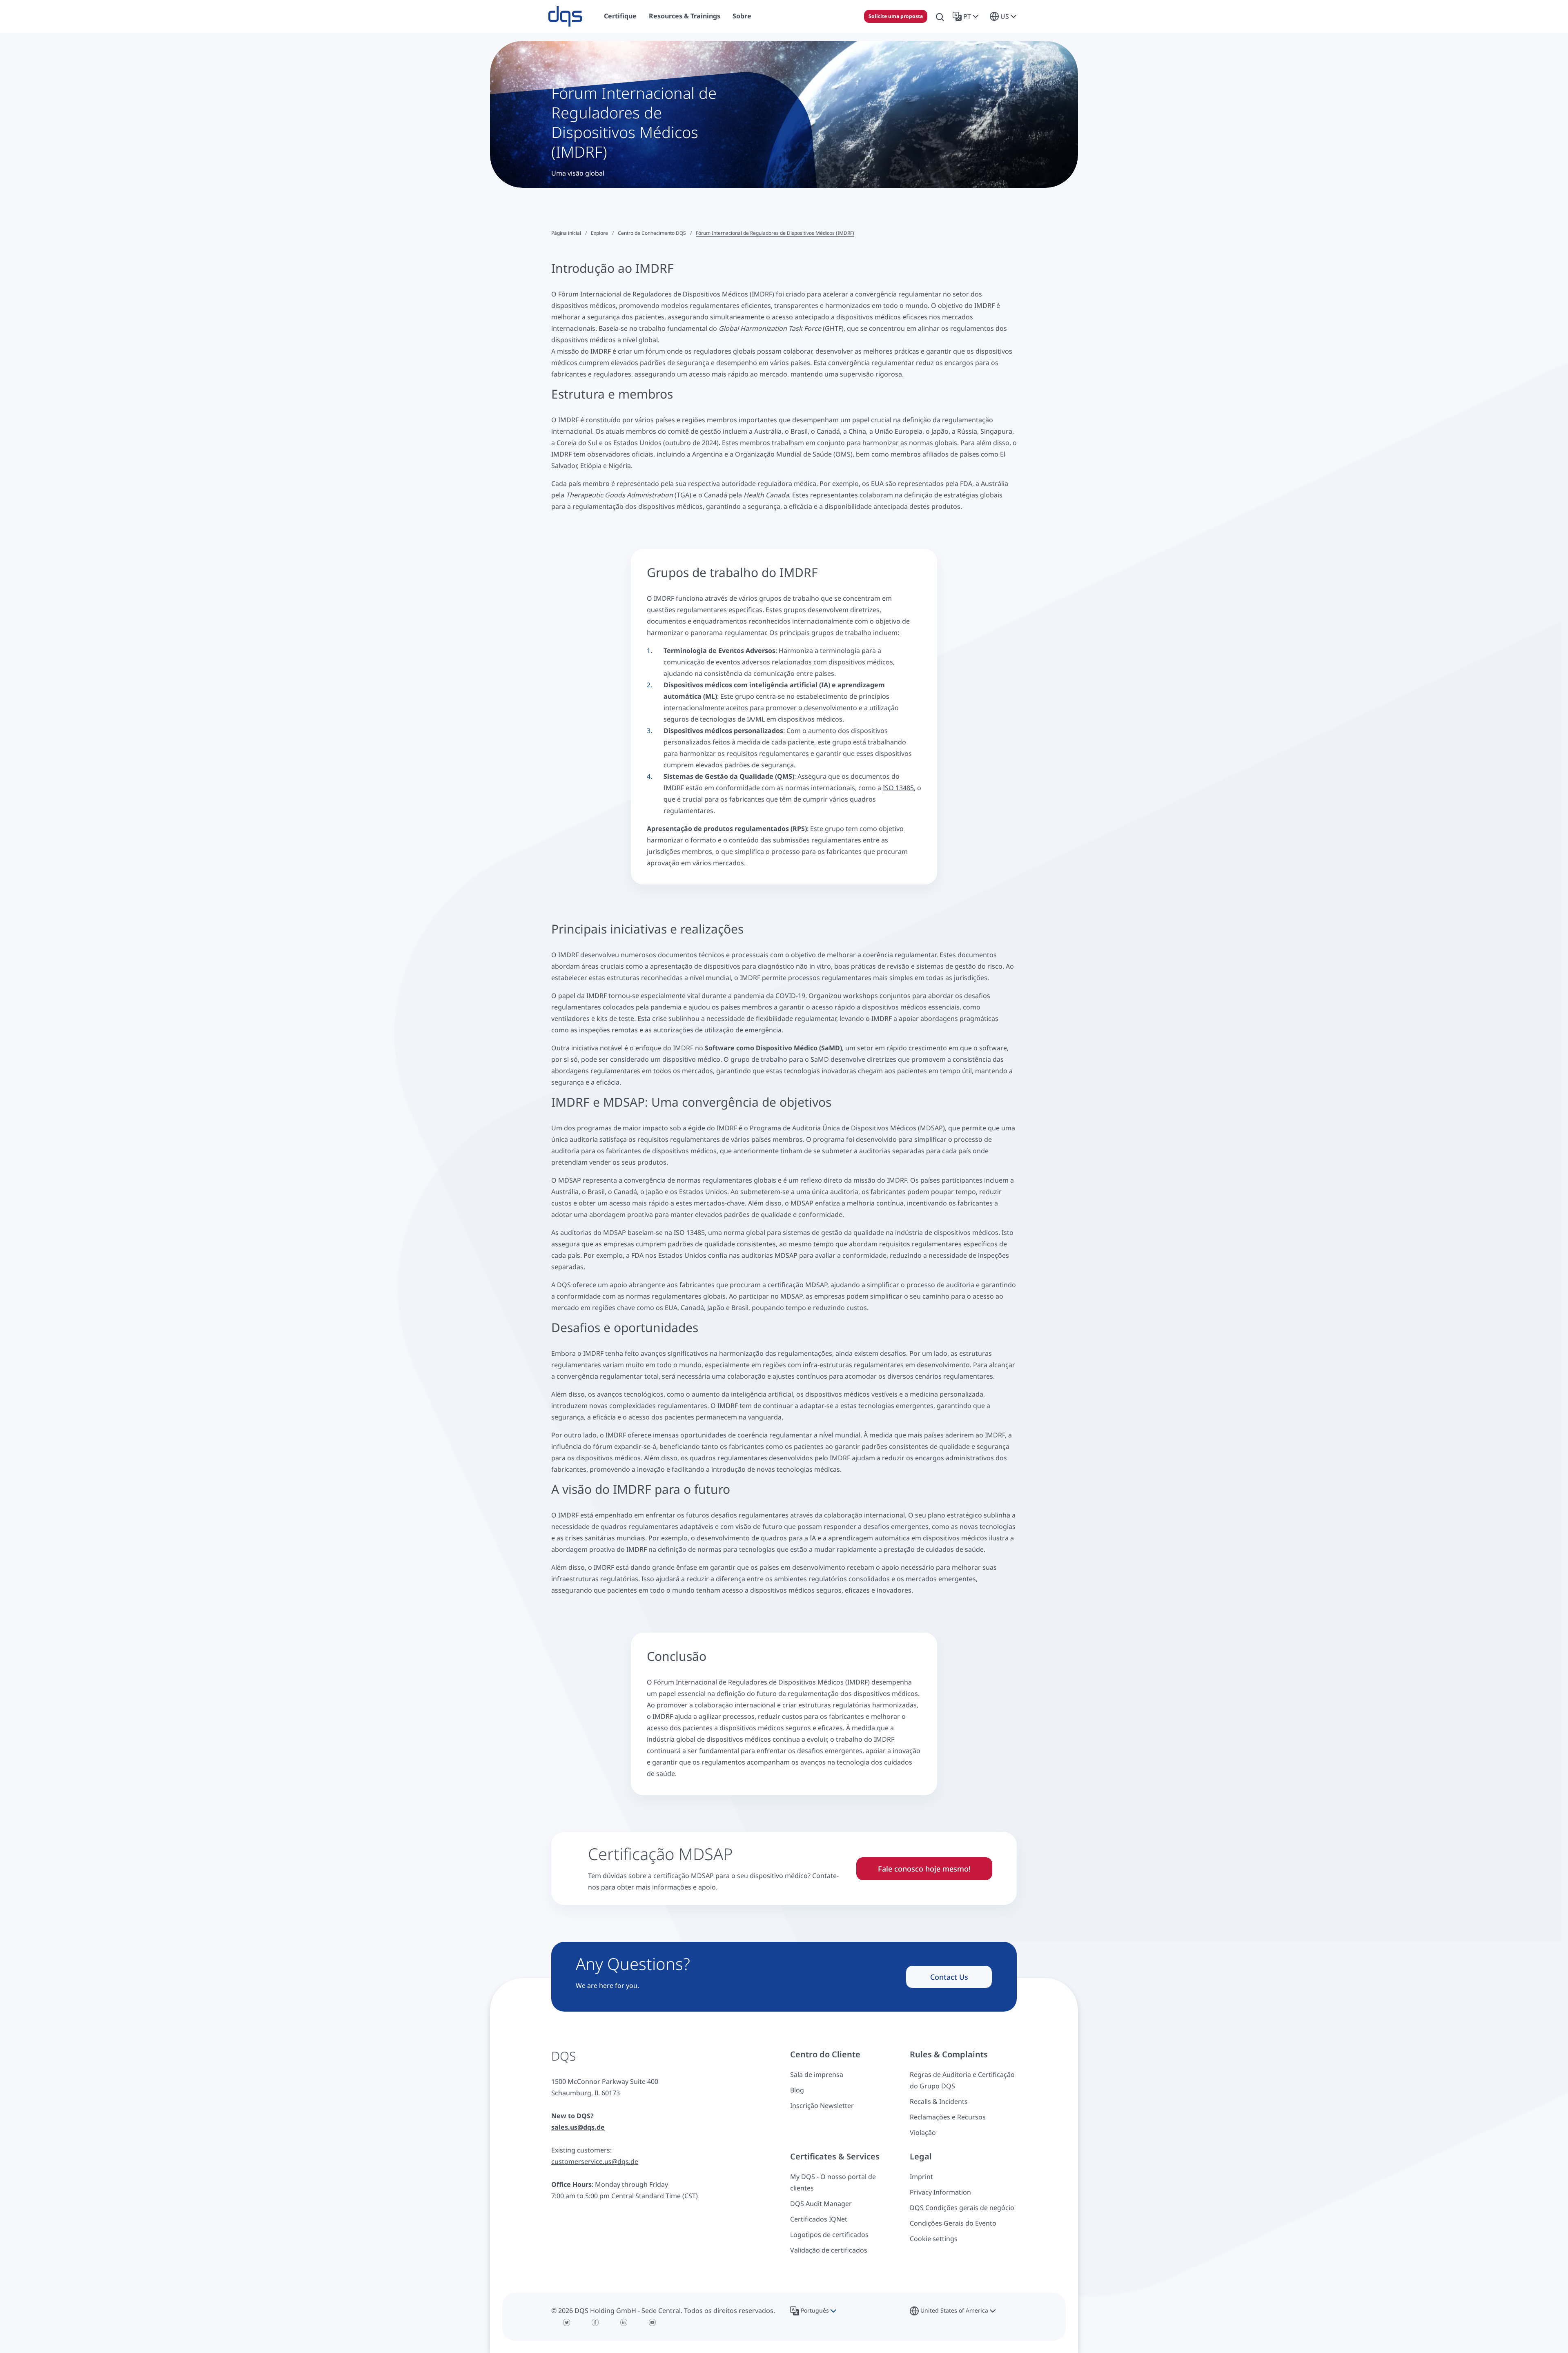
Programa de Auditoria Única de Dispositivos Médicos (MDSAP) (847, 1128)
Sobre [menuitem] (742, 16)
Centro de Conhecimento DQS (652, 233)
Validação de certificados (829, 2250)
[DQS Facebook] (595, 2322)
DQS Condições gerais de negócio (962, 2208)
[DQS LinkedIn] (624, 2322)
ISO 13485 (898, 788)
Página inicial (566, 233)
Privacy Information (940, 2192)
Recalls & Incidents (939, 2101)
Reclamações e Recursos (948, 2117)
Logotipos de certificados (829, 2235)
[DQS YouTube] (653, 2322)
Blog (797, 2090)
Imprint (921, 2177)
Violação (923, 2132)
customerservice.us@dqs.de (595, 2161)
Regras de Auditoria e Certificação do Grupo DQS (962, 2080)
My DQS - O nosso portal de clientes (833, 2182)
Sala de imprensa (817, 2074)
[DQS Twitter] (567, 2322)
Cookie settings (934, 2239)
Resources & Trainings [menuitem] (685, 16)
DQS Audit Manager (821, 2204)
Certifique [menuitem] (620, 16)
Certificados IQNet (819, 2219)
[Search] (940, 16)
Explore (599, 233)
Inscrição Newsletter (822, 2106)
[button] (967, 16)
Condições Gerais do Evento (953, 2223)
